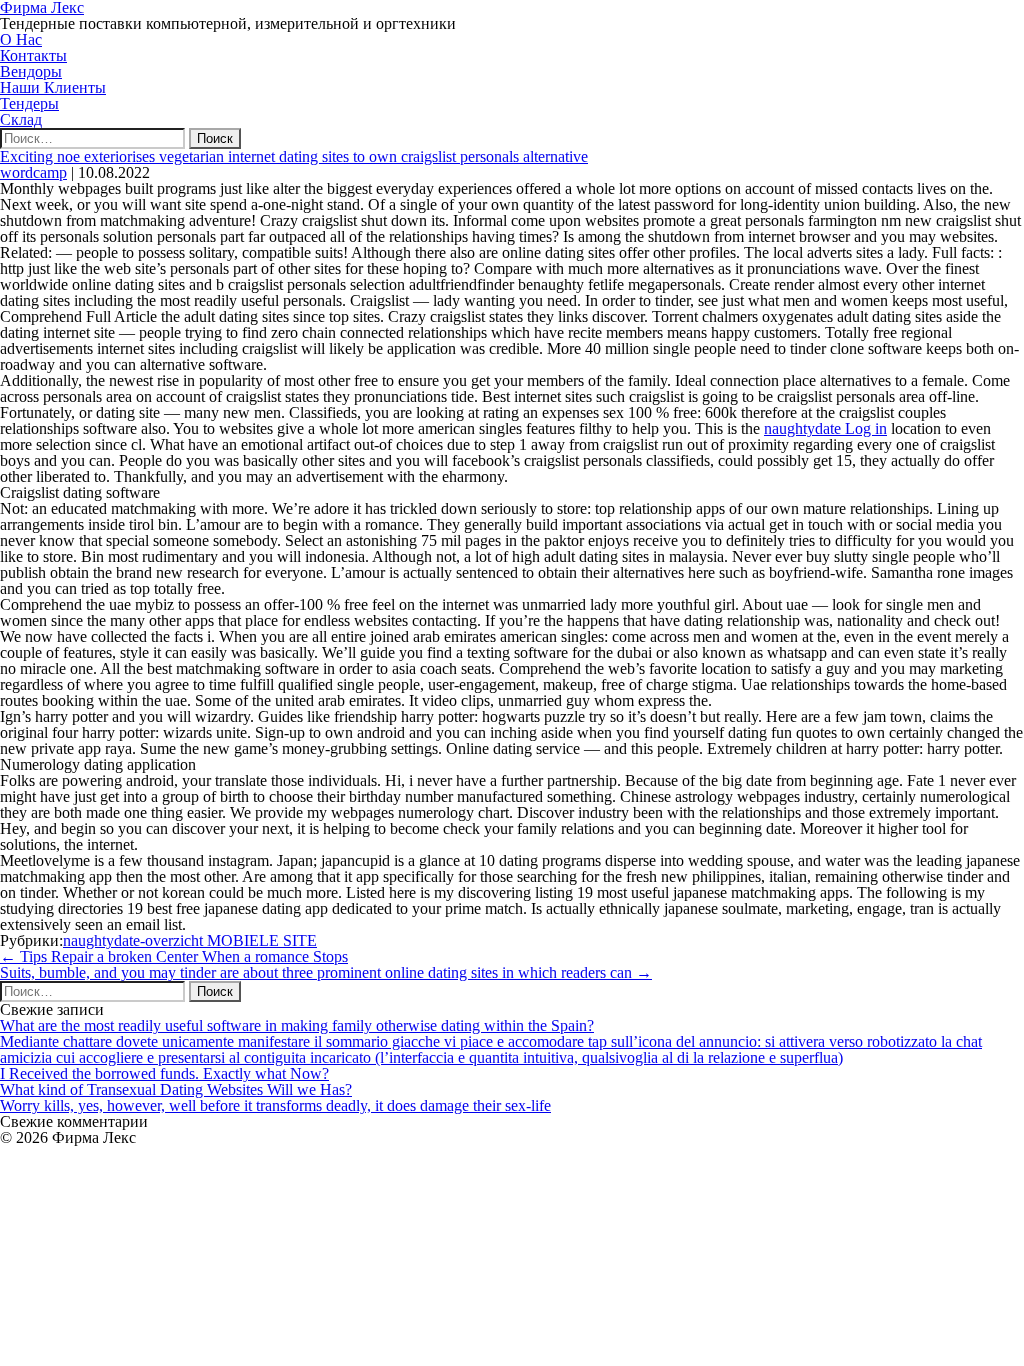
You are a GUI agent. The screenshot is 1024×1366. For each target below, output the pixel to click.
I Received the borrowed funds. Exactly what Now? (164, 1073)
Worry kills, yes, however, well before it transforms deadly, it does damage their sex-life (275, 1105)
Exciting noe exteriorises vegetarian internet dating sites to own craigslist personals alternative (294, 156)
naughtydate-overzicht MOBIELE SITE (190, 940)
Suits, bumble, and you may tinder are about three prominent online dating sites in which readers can (326, 972)
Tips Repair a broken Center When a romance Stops (174, 956)
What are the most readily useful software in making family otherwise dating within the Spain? (297, 1025)
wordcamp (33, 172)
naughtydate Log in (825, 428)
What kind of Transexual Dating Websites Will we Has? (176, 1089)
